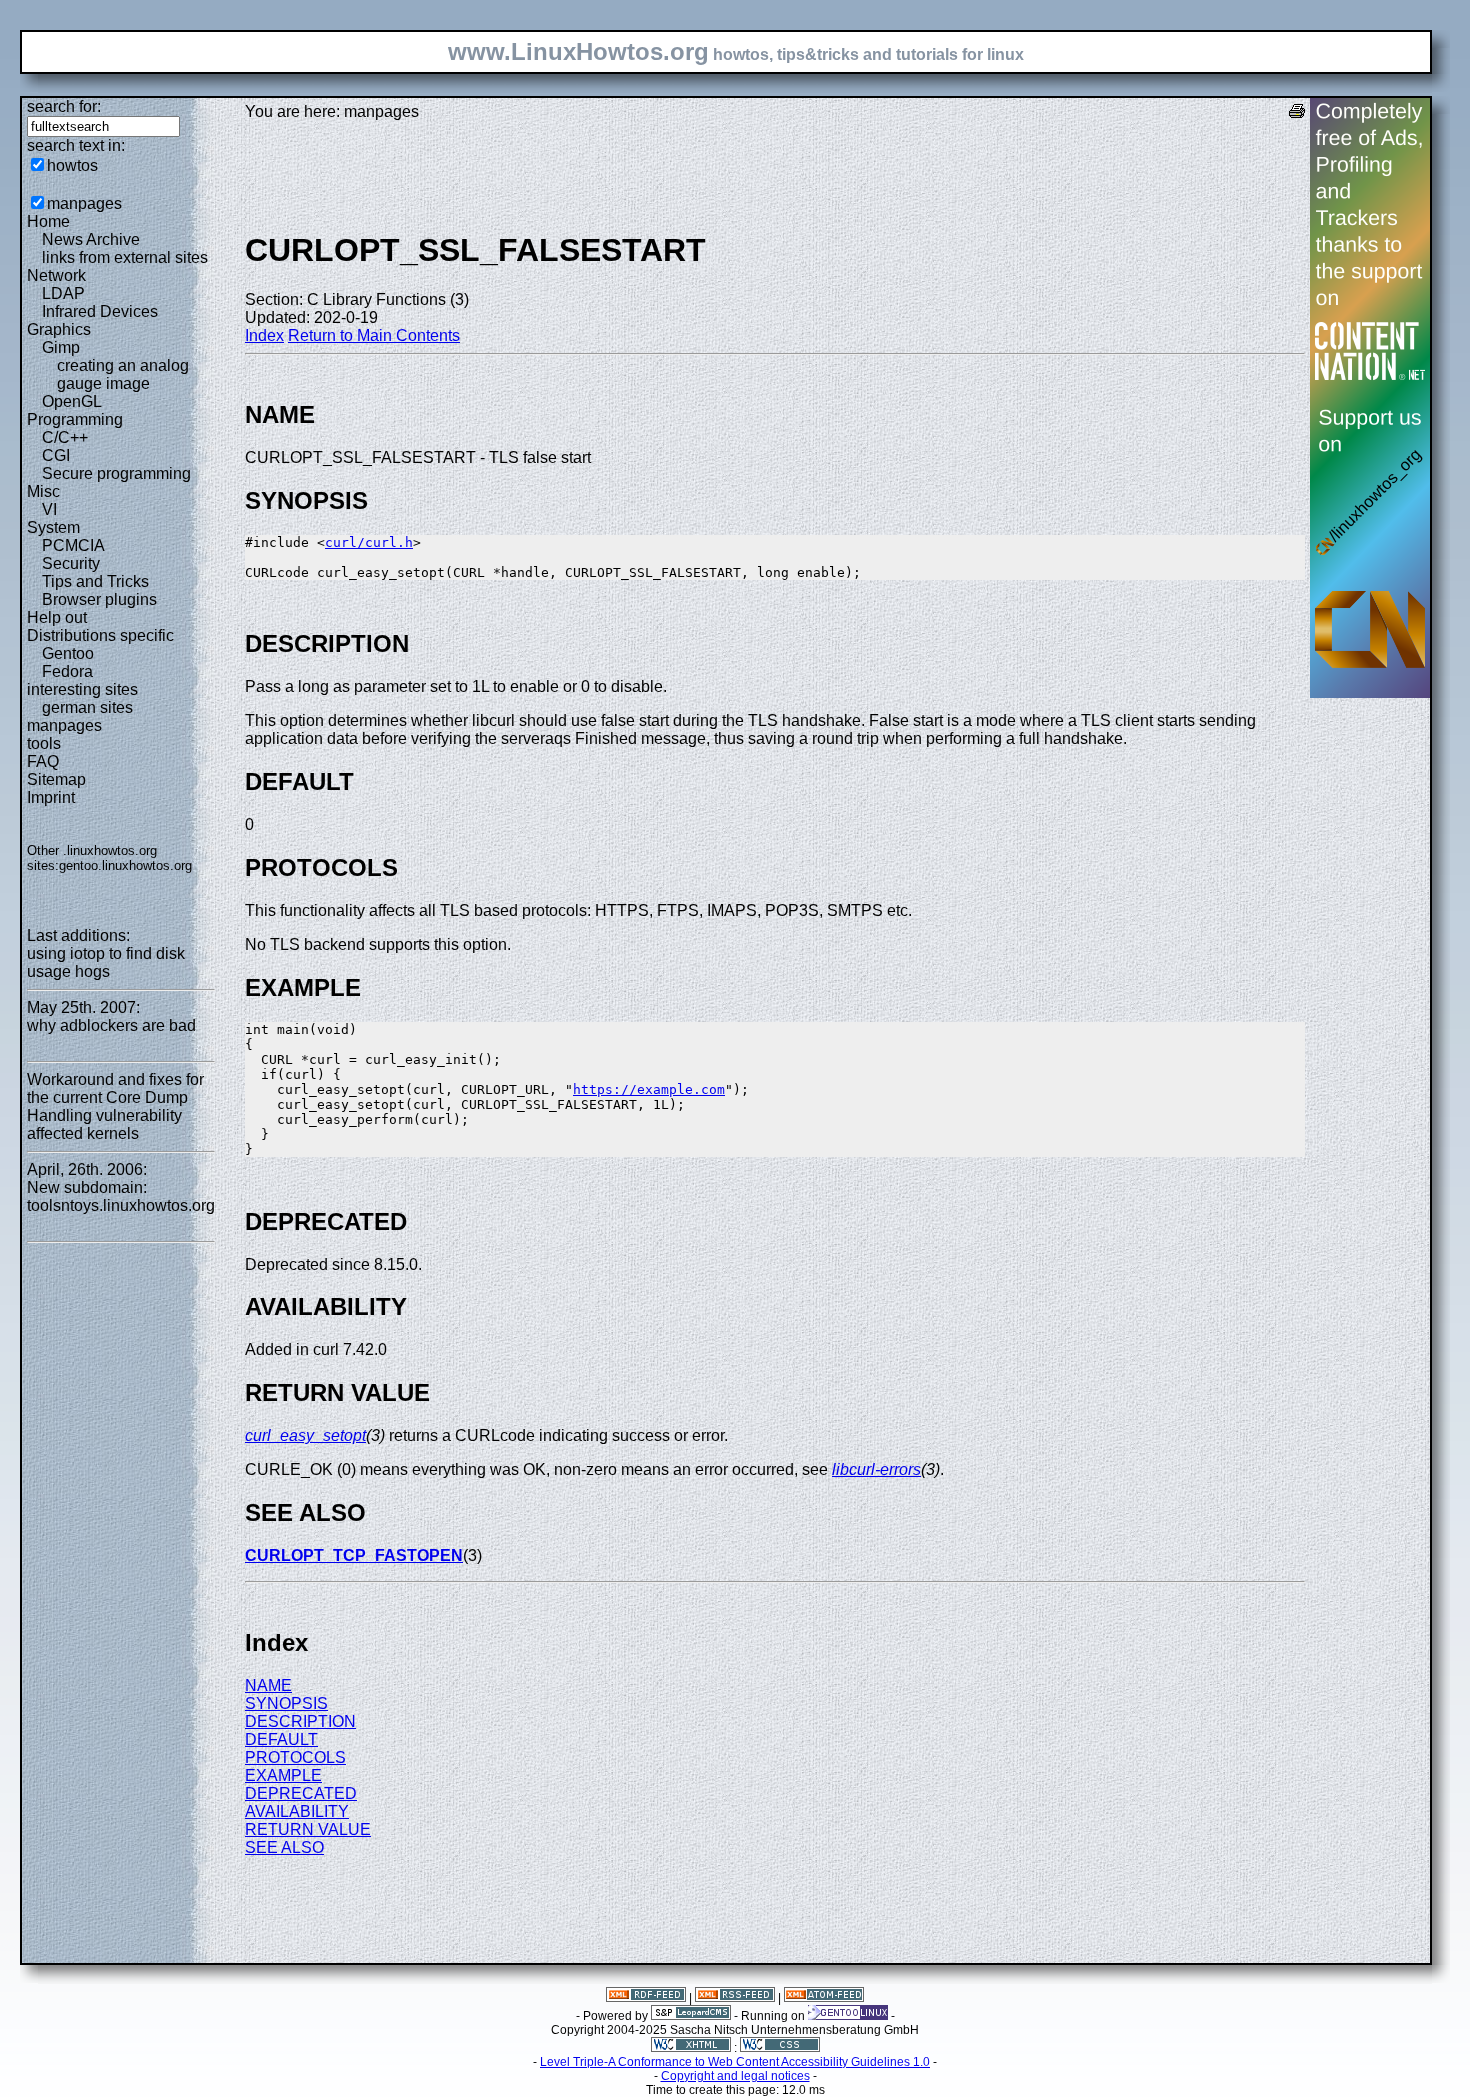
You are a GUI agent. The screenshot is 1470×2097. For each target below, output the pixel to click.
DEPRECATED (301, 1793)
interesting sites (82, 689)
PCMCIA (73, 545)
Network (56, 275)
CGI (56, 455)
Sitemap (56, 779)
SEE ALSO (284, 1847)
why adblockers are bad (111, 1025)
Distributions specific (100, 635)
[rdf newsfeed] (646, 1998)
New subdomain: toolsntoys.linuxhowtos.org (121, 1196)
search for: (64, 106)
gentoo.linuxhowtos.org (125, 865)
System (53, 527)
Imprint (51, 797)
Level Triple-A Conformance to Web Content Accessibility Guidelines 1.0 (735, 2062)
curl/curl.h (369, 542)
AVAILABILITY (297, 1811)
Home (48, 221)
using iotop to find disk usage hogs (106, 962)
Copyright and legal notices (735, 2076)
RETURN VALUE (308, 1829)
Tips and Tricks (95, 581)
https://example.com (649, 1089)
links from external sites (125, 257)
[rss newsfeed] (735, 1998)
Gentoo (68, 653)
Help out (57, 617)
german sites (87, 707)
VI (49, 509)
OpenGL (72, 401)
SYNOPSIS (286, 1703)
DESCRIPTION (300, 1721)
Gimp (61, 347)
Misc (43, 491)
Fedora (67, 671)
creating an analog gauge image (123, 374)
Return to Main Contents (374, 335)
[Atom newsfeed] (824, 1998)
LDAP (63, 293)
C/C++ (65, 437)
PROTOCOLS (295, 1757)
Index (264, 335)
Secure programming (116, 473)
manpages (84, 203)
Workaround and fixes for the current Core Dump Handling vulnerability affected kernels (115, 1106)
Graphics (59, 329)
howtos (72, 165)
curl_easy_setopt (305, 1435)
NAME (268, 1685)
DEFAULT (281, 1739)
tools (44, 743)
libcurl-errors (876, 1469)
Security (71, 563)
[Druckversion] (1297, 113)
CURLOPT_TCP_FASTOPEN (354, 1555)
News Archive (91, 239)
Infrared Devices (100, 311)
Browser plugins (99, 599)
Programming (75, 419)
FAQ (43, 761)
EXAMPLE (283, 1775)
